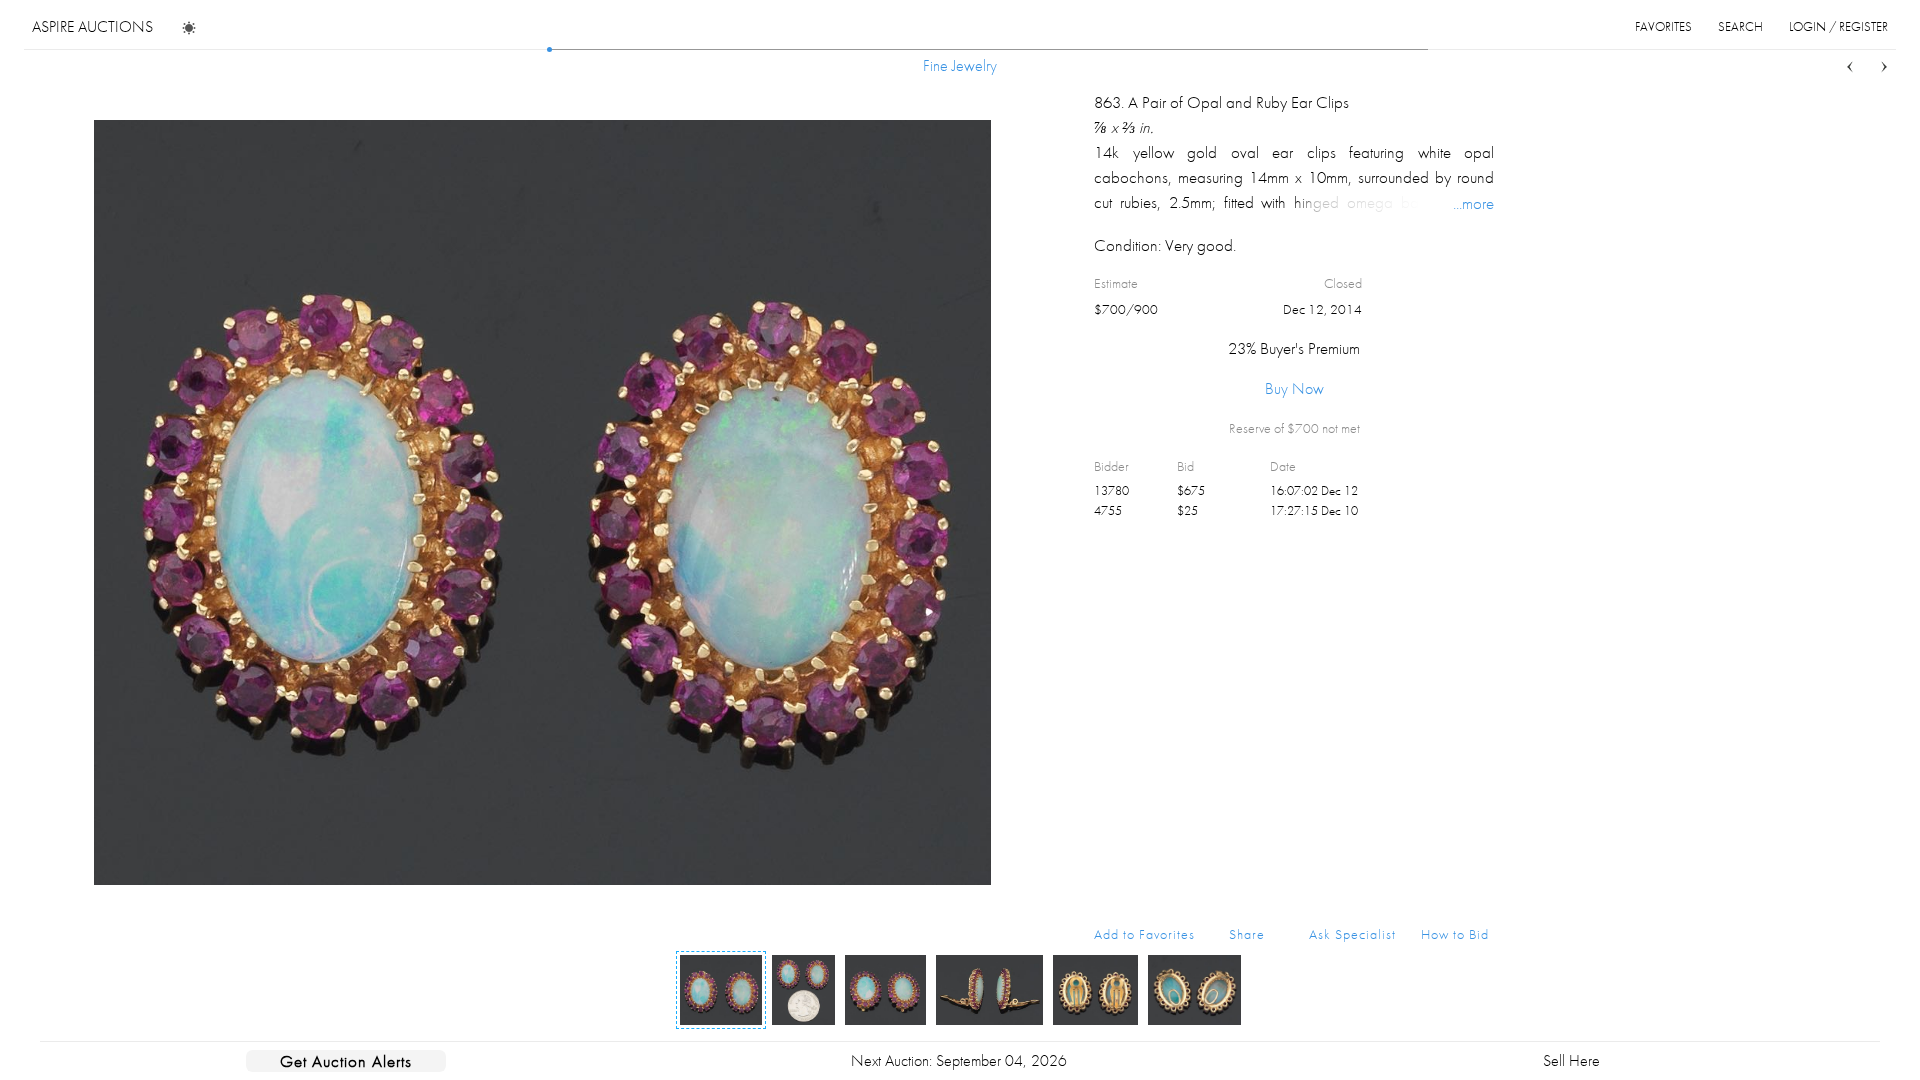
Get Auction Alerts (346, 1061)
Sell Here (1571, 1060)
